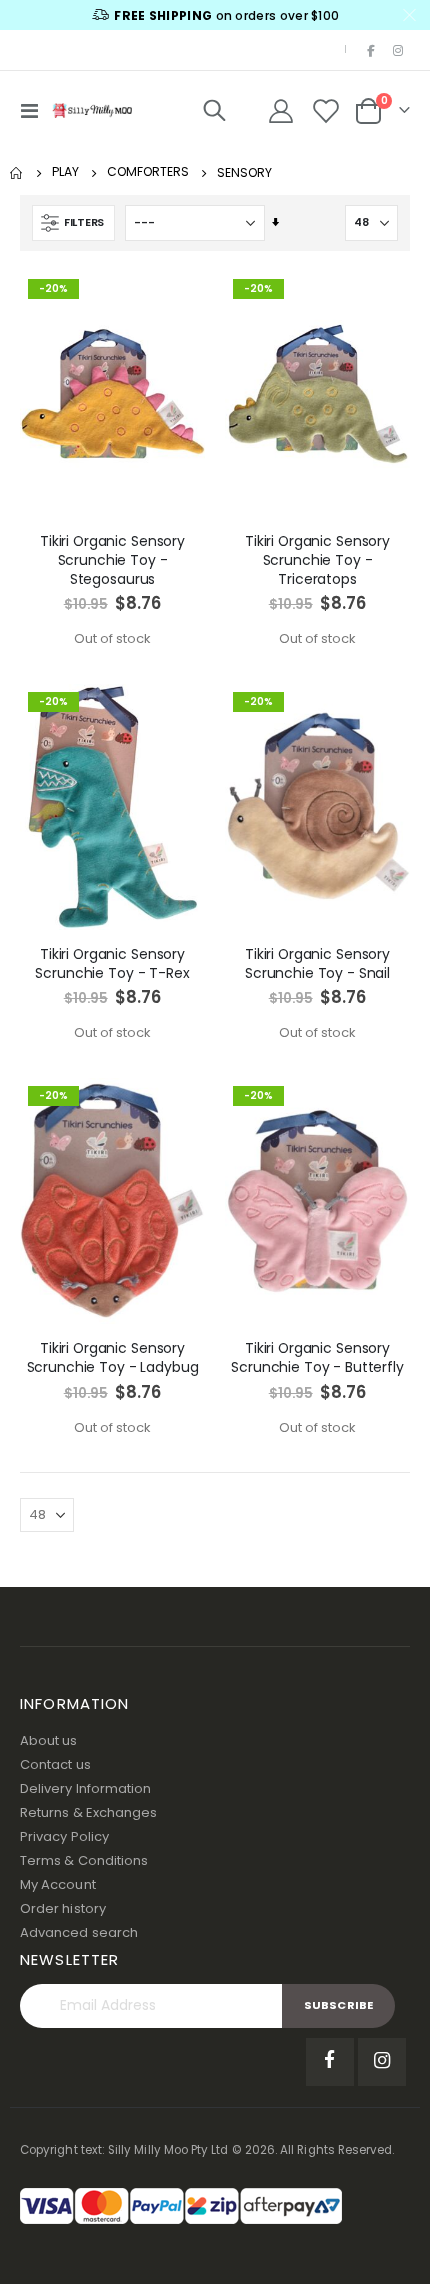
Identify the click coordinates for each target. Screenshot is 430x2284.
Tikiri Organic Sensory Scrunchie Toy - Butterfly (317, 1358)
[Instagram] (398, 50)
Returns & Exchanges (88, 1812)
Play (65, 172)
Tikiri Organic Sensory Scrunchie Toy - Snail (317, 964)
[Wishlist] (325, 111)
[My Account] (281, 111)
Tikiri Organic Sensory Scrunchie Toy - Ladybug (113, 1358)
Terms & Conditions (84, 1860)
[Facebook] (371, 50)
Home (17, 173)
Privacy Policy (64, 1836)
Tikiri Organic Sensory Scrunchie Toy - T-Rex (112, 964)
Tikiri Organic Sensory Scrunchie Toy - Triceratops (317, 560)
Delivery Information (85, 1788)
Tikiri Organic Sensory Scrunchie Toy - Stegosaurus (112, 560)
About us (49, 1740)
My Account (58, 1884)
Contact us (55, 1764)
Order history (63, 1908)
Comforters (148, 172)
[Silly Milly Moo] (92, 110)
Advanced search (79, 1932)
